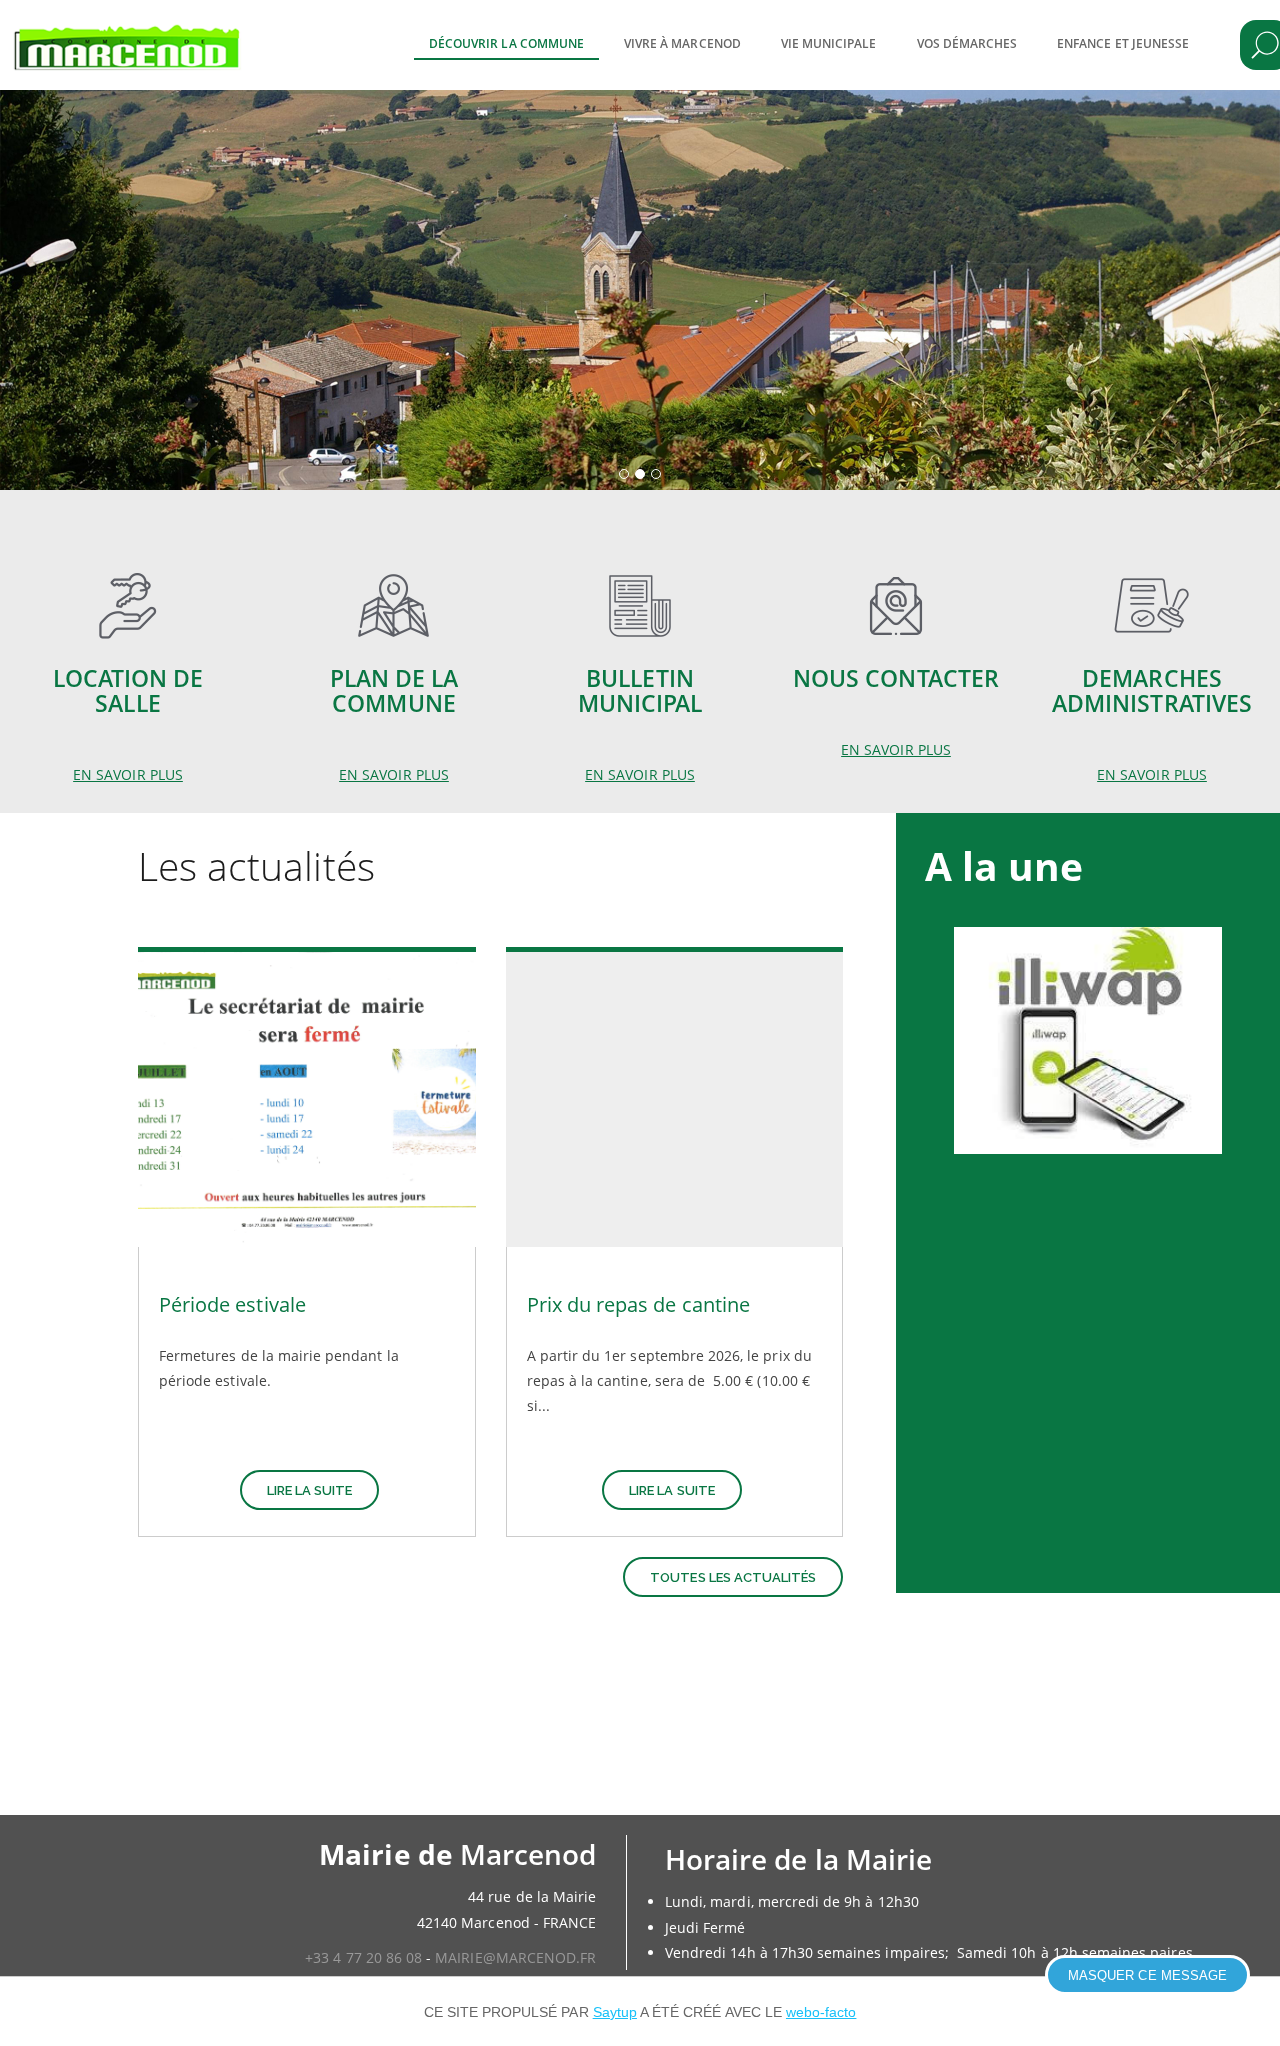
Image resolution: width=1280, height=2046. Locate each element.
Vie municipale (829, 43)
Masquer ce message (1147, 1975)
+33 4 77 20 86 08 (363, 1957)
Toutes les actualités (733, 1577)
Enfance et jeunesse (1123, 43)
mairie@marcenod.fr (515, 1957)
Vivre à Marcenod (682, 43)
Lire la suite (310, 1490)
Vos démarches (967, 43)
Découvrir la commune (506, 43)
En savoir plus (128, 774)
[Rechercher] (1265, 45)
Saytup (615, 2012)
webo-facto (821, 2012)
